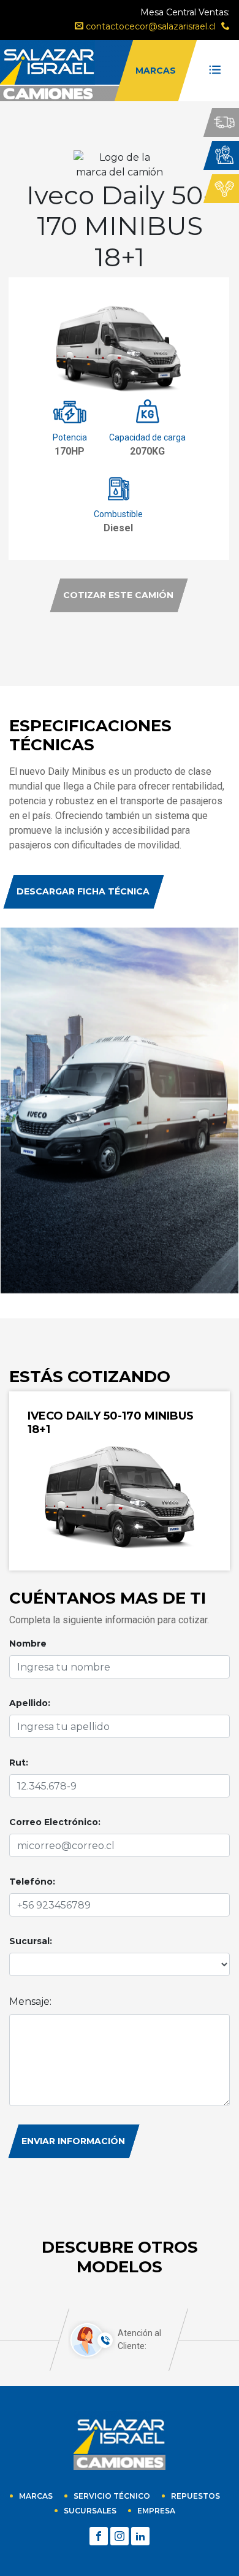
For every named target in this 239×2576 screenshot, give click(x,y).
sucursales (90, 2511)
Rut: (19, 1763)
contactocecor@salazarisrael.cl (150, 26)
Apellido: (30, 1703)
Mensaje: (30, 2001)
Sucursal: (31, 1941)
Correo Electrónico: (55, 1822)
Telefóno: (32, 1882)
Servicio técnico (112, 2496)
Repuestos (195, 2496)
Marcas (36, 2496)
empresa (156, 2511)
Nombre (28, 1644)
